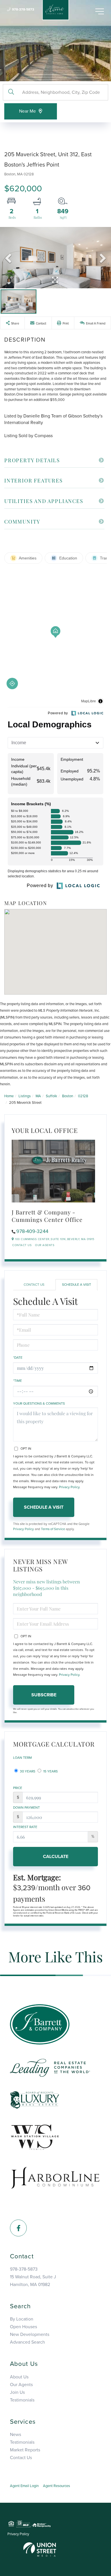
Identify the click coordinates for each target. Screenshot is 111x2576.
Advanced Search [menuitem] (27, 2342)
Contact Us (22, 1245)
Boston (68, 1096)
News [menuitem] (16, 2435)
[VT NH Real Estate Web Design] (40, 2549)
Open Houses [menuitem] (23, 2327)
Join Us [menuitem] (17, 2392)
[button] (11, 92)
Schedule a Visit (77, 1285)
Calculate (56, 1857)
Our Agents (45, 1245)
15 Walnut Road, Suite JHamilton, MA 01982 (33, 2281)
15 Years (50, 1771)
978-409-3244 (32, 1231)
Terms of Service (53, 1529)
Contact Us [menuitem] (21, 2458)
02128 (83, 1096)
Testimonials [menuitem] (22, 2400)
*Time (18, 1381)
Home (9, 1096)
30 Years (27, 1771)
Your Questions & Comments (39, 1403)
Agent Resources (56, 2486)
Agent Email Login (24, 2486)
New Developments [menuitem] (30, 2334)
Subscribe (44, 1695)
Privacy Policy (69, 1487)
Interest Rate (25, 1827)
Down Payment (26, 1808)
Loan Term (22, 1758)
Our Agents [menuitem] (21, 2385)
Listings (25, 1096)
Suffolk (52, 1096)
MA (38, 1096)
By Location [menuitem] (22, 2319)
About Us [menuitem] (19, 2377)
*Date (18, 1358)
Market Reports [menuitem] (25, 2450)
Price (18, 1788)
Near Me (27, 111)
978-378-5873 (23, 9)
